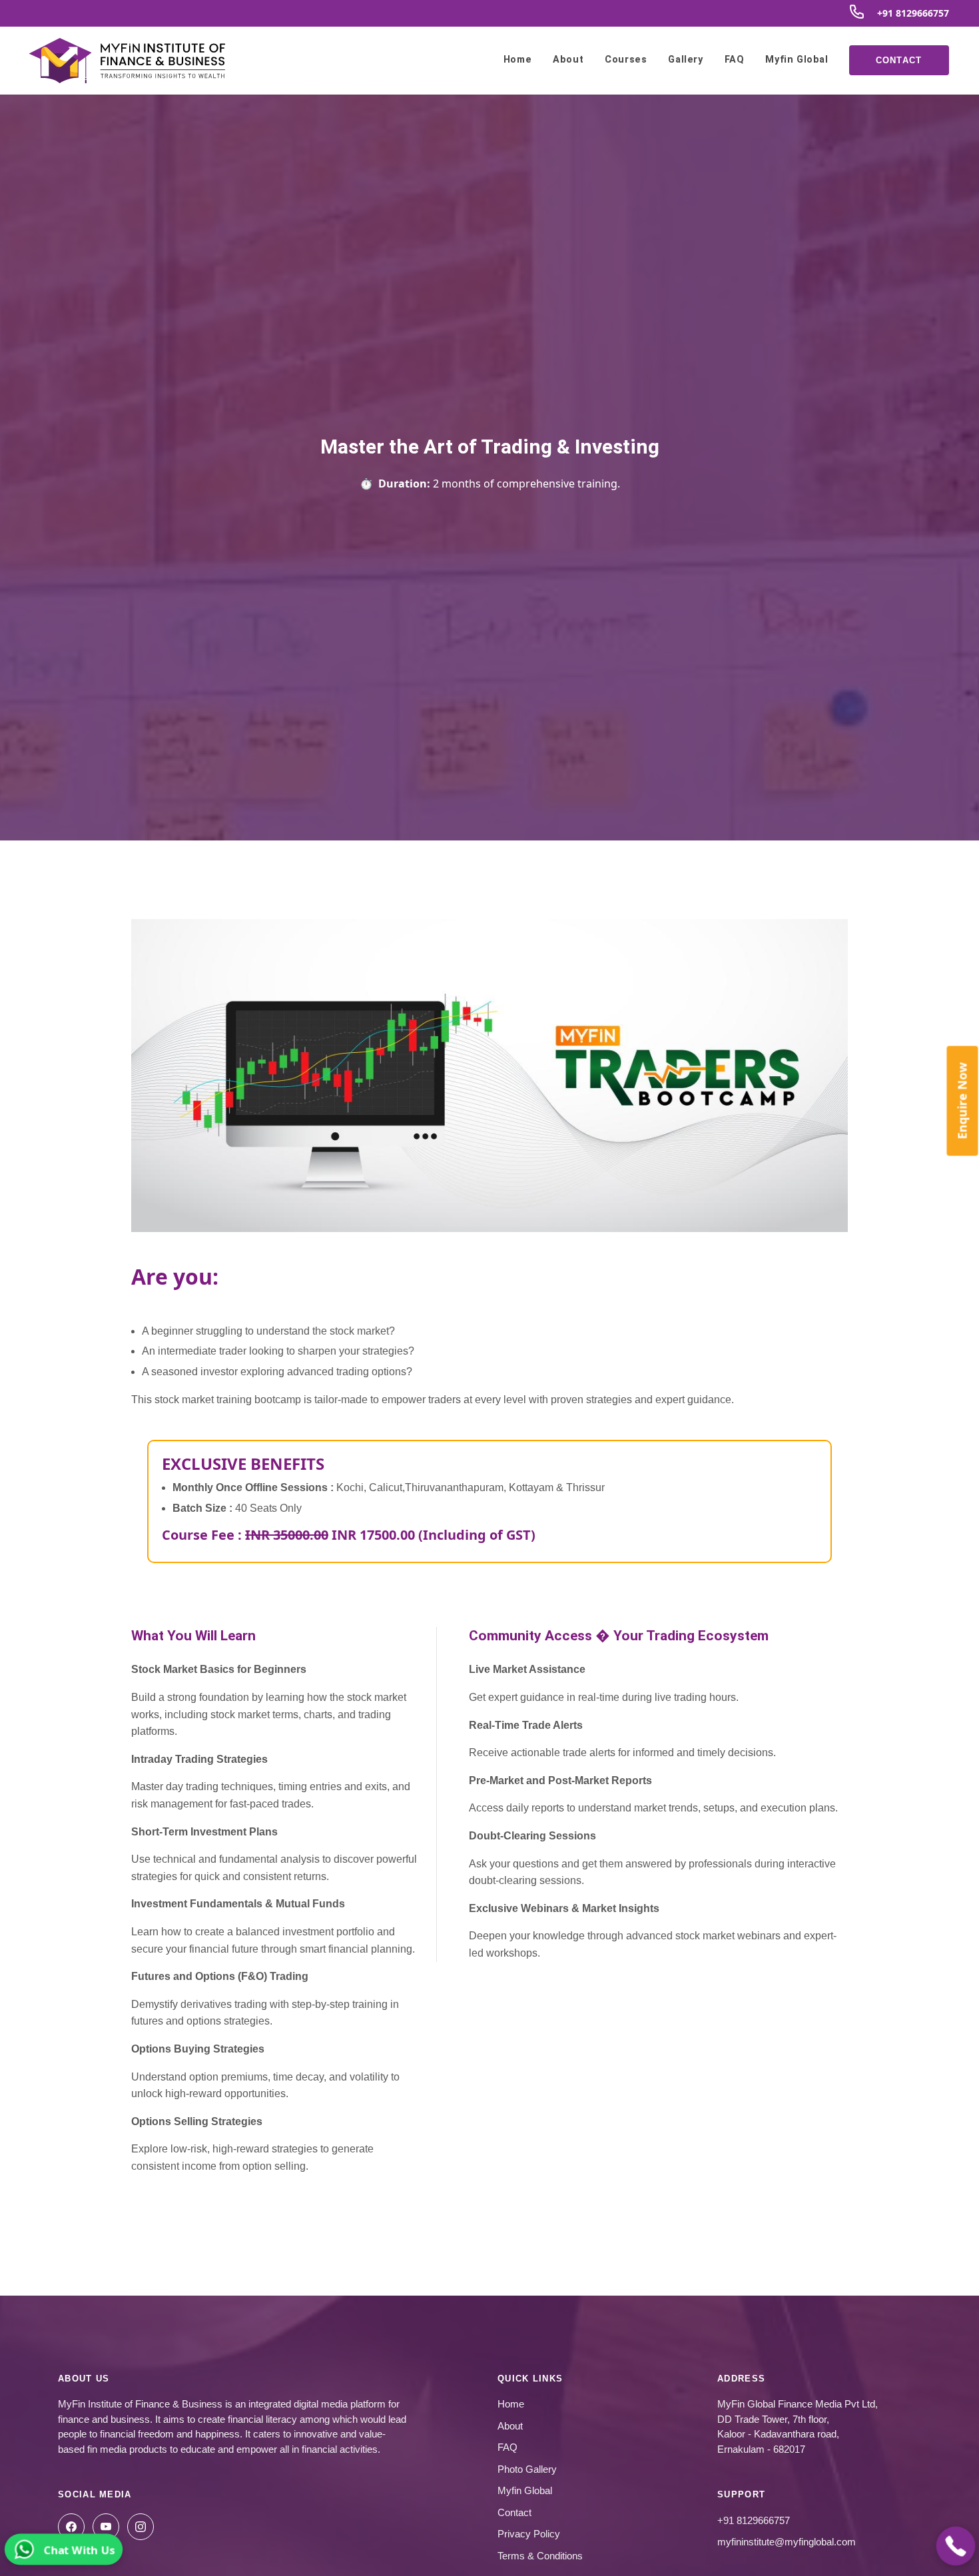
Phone (355, 1299)
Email (353, 1232)
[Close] (639, 1123)
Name (352, 1166)
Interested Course (387, 1365)
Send (489, 1442)
